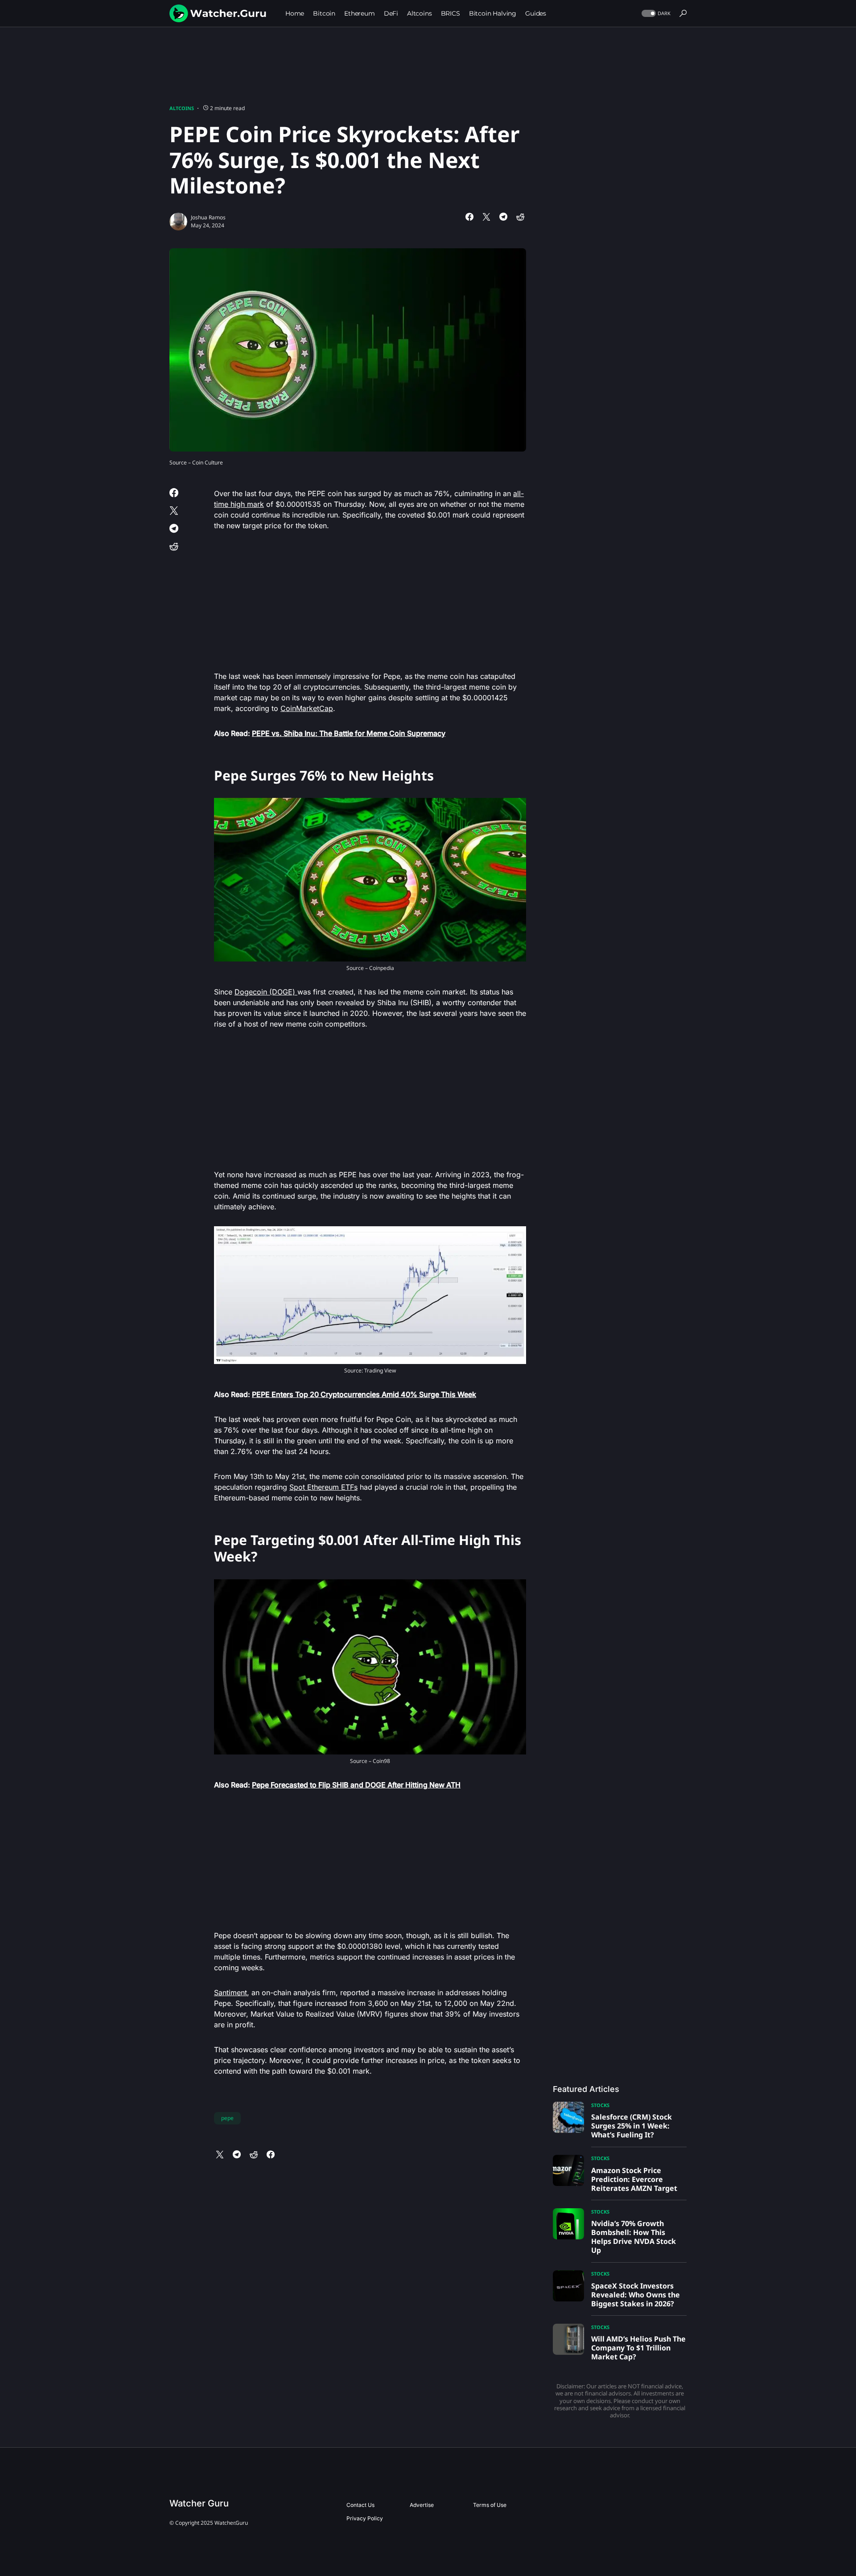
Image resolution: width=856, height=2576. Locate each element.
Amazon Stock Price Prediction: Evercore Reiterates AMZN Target (634, 2179)
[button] (655, 14)
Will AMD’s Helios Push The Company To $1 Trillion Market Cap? (638, 2348)
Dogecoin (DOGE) (266, 992)
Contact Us (360, 2505)
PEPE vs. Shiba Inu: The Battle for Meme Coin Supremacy (349, 733)
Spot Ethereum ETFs (323, 1487)
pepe (227, 2118)
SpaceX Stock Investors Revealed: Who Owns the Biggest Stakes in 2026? (636, 2295)
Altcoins (182, 108)
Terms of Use (490, 2505)
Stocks (600, 2105)
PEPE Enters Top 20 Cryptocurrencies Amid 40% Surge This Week (364, 1394)
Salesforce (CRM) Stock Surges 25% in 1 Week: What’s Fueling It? (632, 2126)
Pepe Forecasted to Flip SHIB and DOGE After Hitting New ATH (356, 1785)
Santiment (230, 1993)
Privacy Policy (365, 2518)
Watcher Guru (199, 2503)
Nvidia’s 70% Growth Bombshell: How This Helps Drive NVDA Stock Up (634, 2237)
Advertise (422, 2505)
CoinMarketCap (307, 708)
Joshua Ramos (208, 217)
